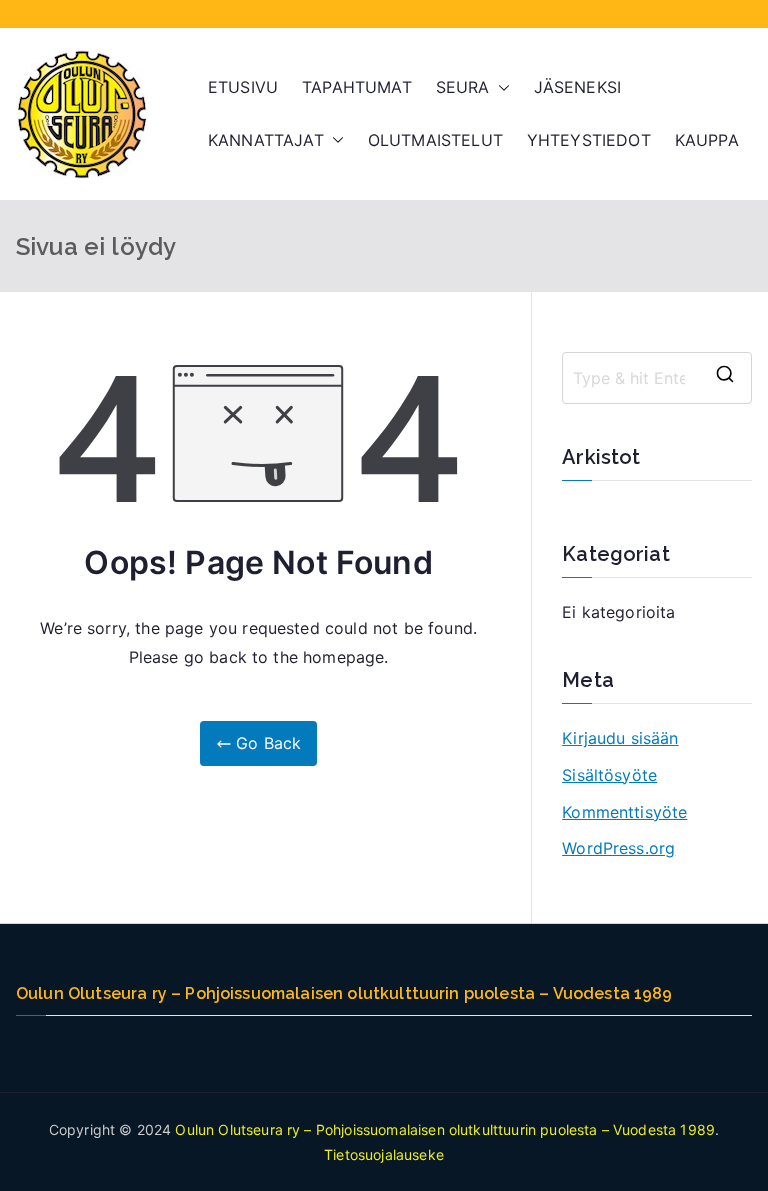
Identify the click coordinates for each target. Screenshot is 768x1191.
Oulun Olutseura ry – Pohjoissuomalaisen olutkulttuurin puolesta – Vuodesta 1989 (445, 1129)
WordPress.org (618, 848)
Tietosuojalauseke (384, 1154)
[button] (500, 87)
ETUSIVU (243, 87)
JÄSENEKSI (577, 87)
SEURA (463, 87)
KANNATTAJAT (266, 140)
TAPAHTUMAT (357, 87)
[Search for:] (657, 378)
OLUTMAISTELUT (435, 140)
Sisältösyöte (609, 775)
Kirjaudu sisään (620, 738)
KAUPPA (707, 140)
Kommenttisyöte (624, 812)
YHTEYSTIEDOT (589, 140)
